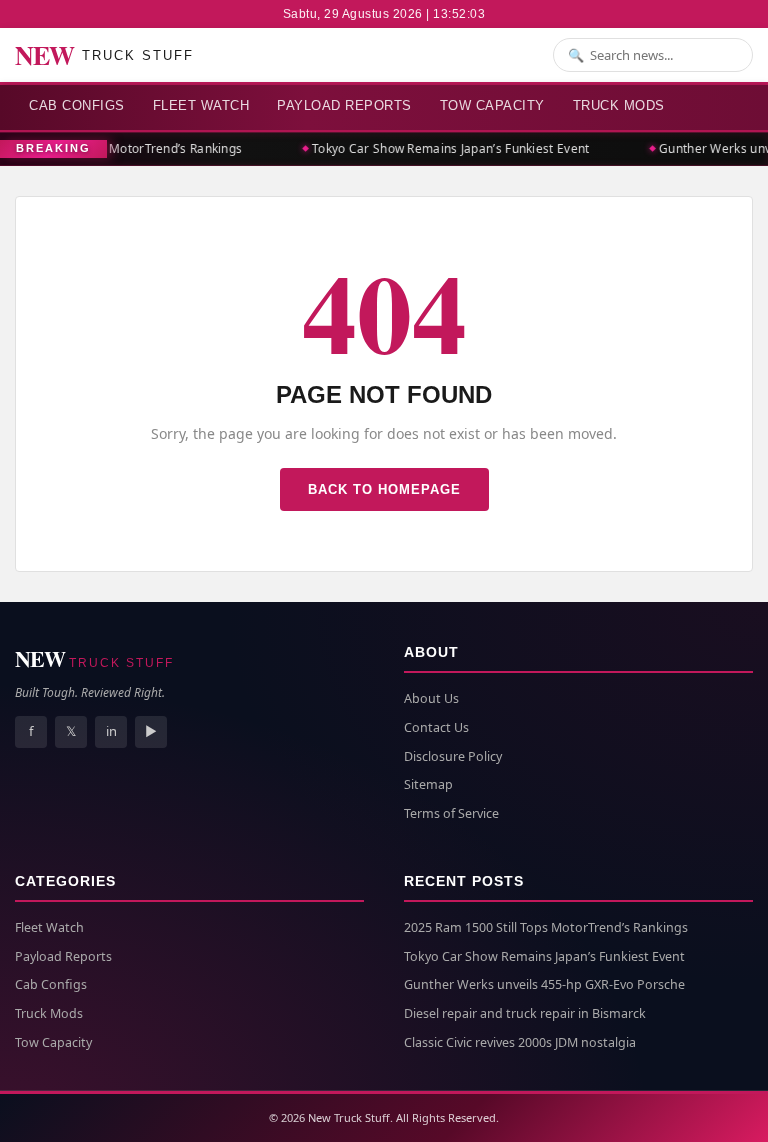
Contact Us (436, 727)
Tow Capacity (492, 105)
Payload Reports (344, 105)
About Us (431, 698)
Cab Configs (77, 105)
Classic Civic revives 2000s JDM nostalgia (520, 1042)
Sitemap (428, 784)
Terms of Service (451, 813)
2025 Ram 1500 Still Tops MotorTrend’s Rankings (546, 927)
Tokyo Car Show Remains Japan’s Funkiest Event (447, 148)
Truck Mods (619, 105)
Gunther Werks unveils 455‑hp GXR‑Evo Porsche (544, 984)
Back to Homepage (384, 489)
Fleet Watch (201, 105)
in (111, 731)
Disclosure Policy (453, 756)
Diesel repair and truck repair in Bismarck (525, 1013)
